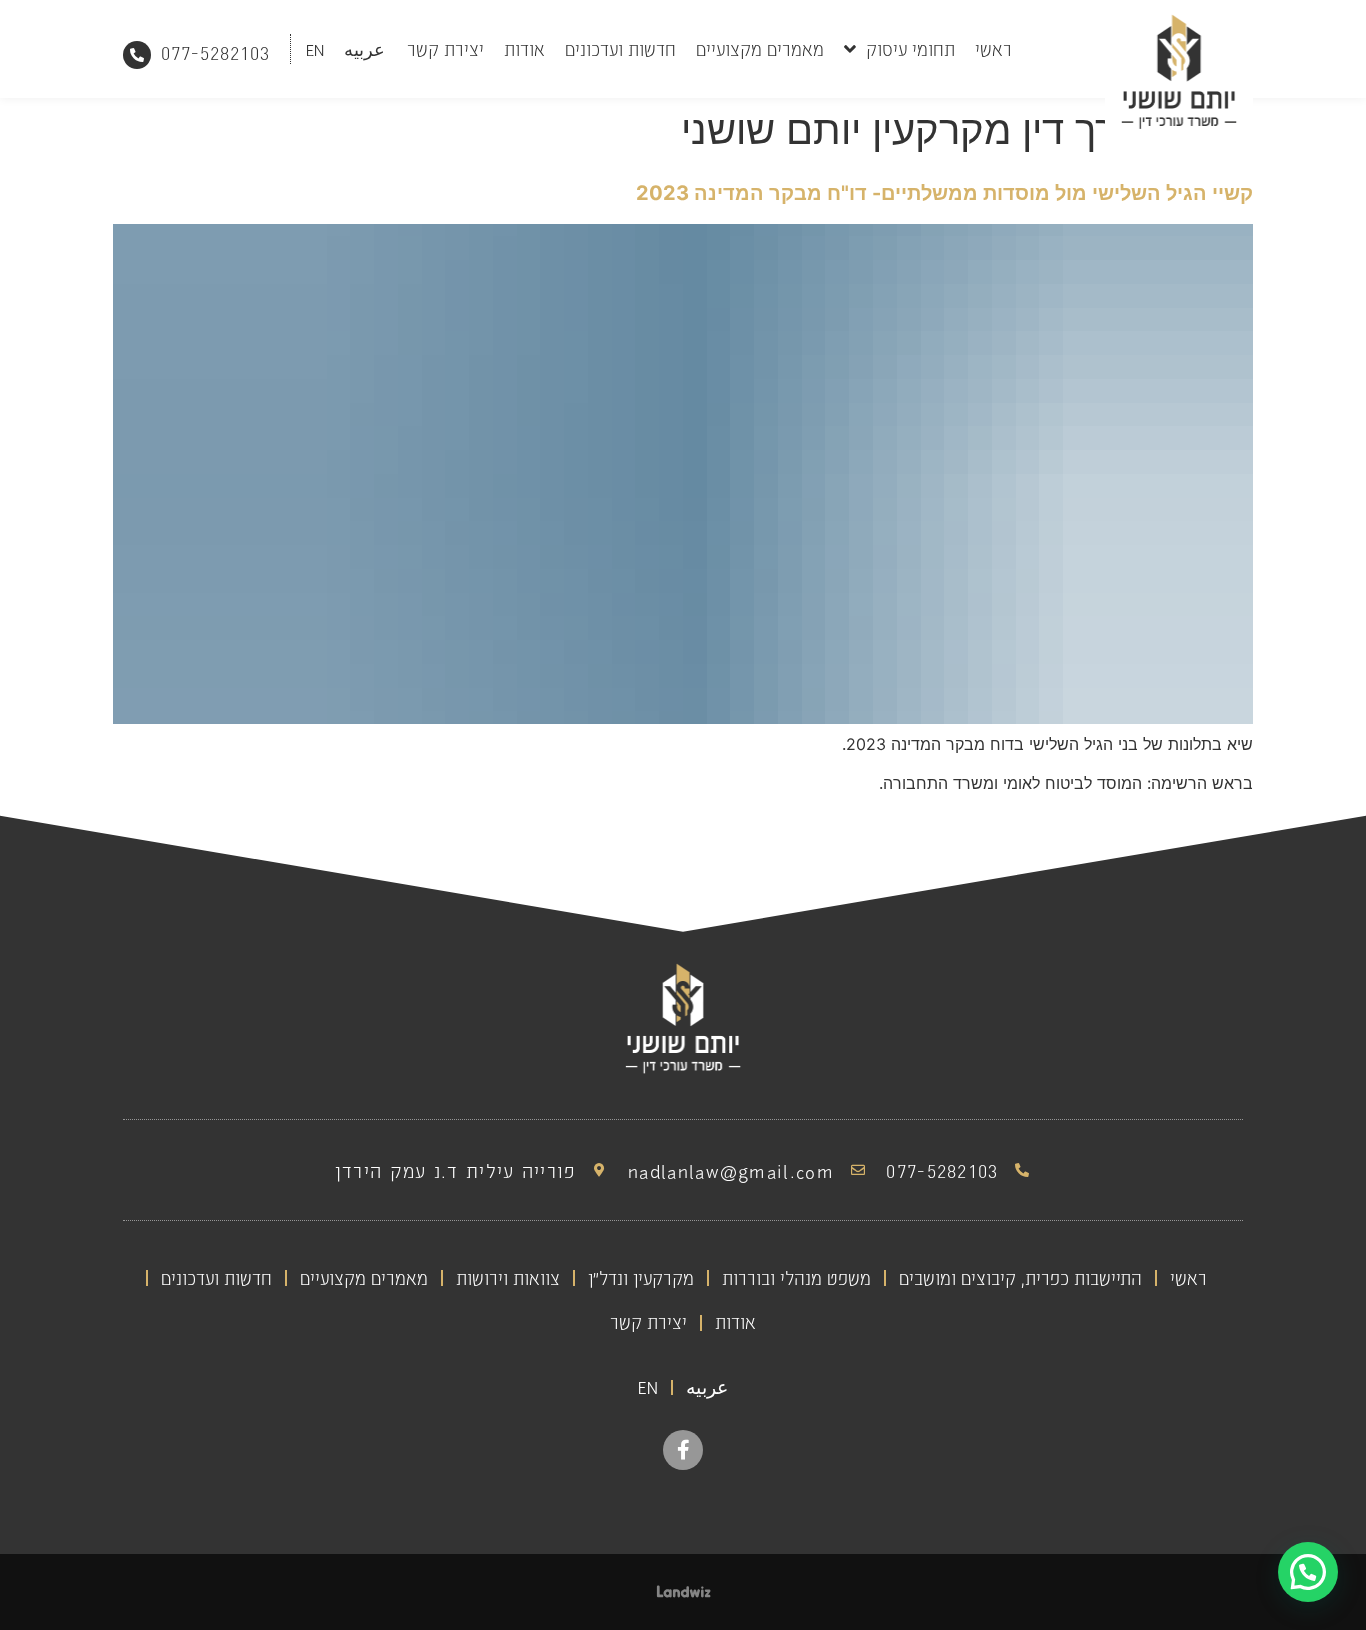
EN (315, 49)
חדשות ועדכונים (620, 48)
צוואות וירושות (508, 1277)
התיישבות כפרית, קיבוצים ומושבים (1020, 1277)
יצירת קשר (445, 48)
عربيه (364, 49)
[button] (1308, 1572)
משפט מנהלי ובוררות (796, 1277)
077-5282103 (215, 52)
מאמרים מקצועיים (760, 48)
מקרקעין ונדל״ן (641, 1277)
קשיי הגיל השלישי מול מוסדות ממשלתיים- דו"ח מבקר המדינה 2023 (944, 193)
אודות (524, 48)
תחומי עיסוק (910, 48)
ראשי (993, 48)
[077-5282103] (137, 55)
